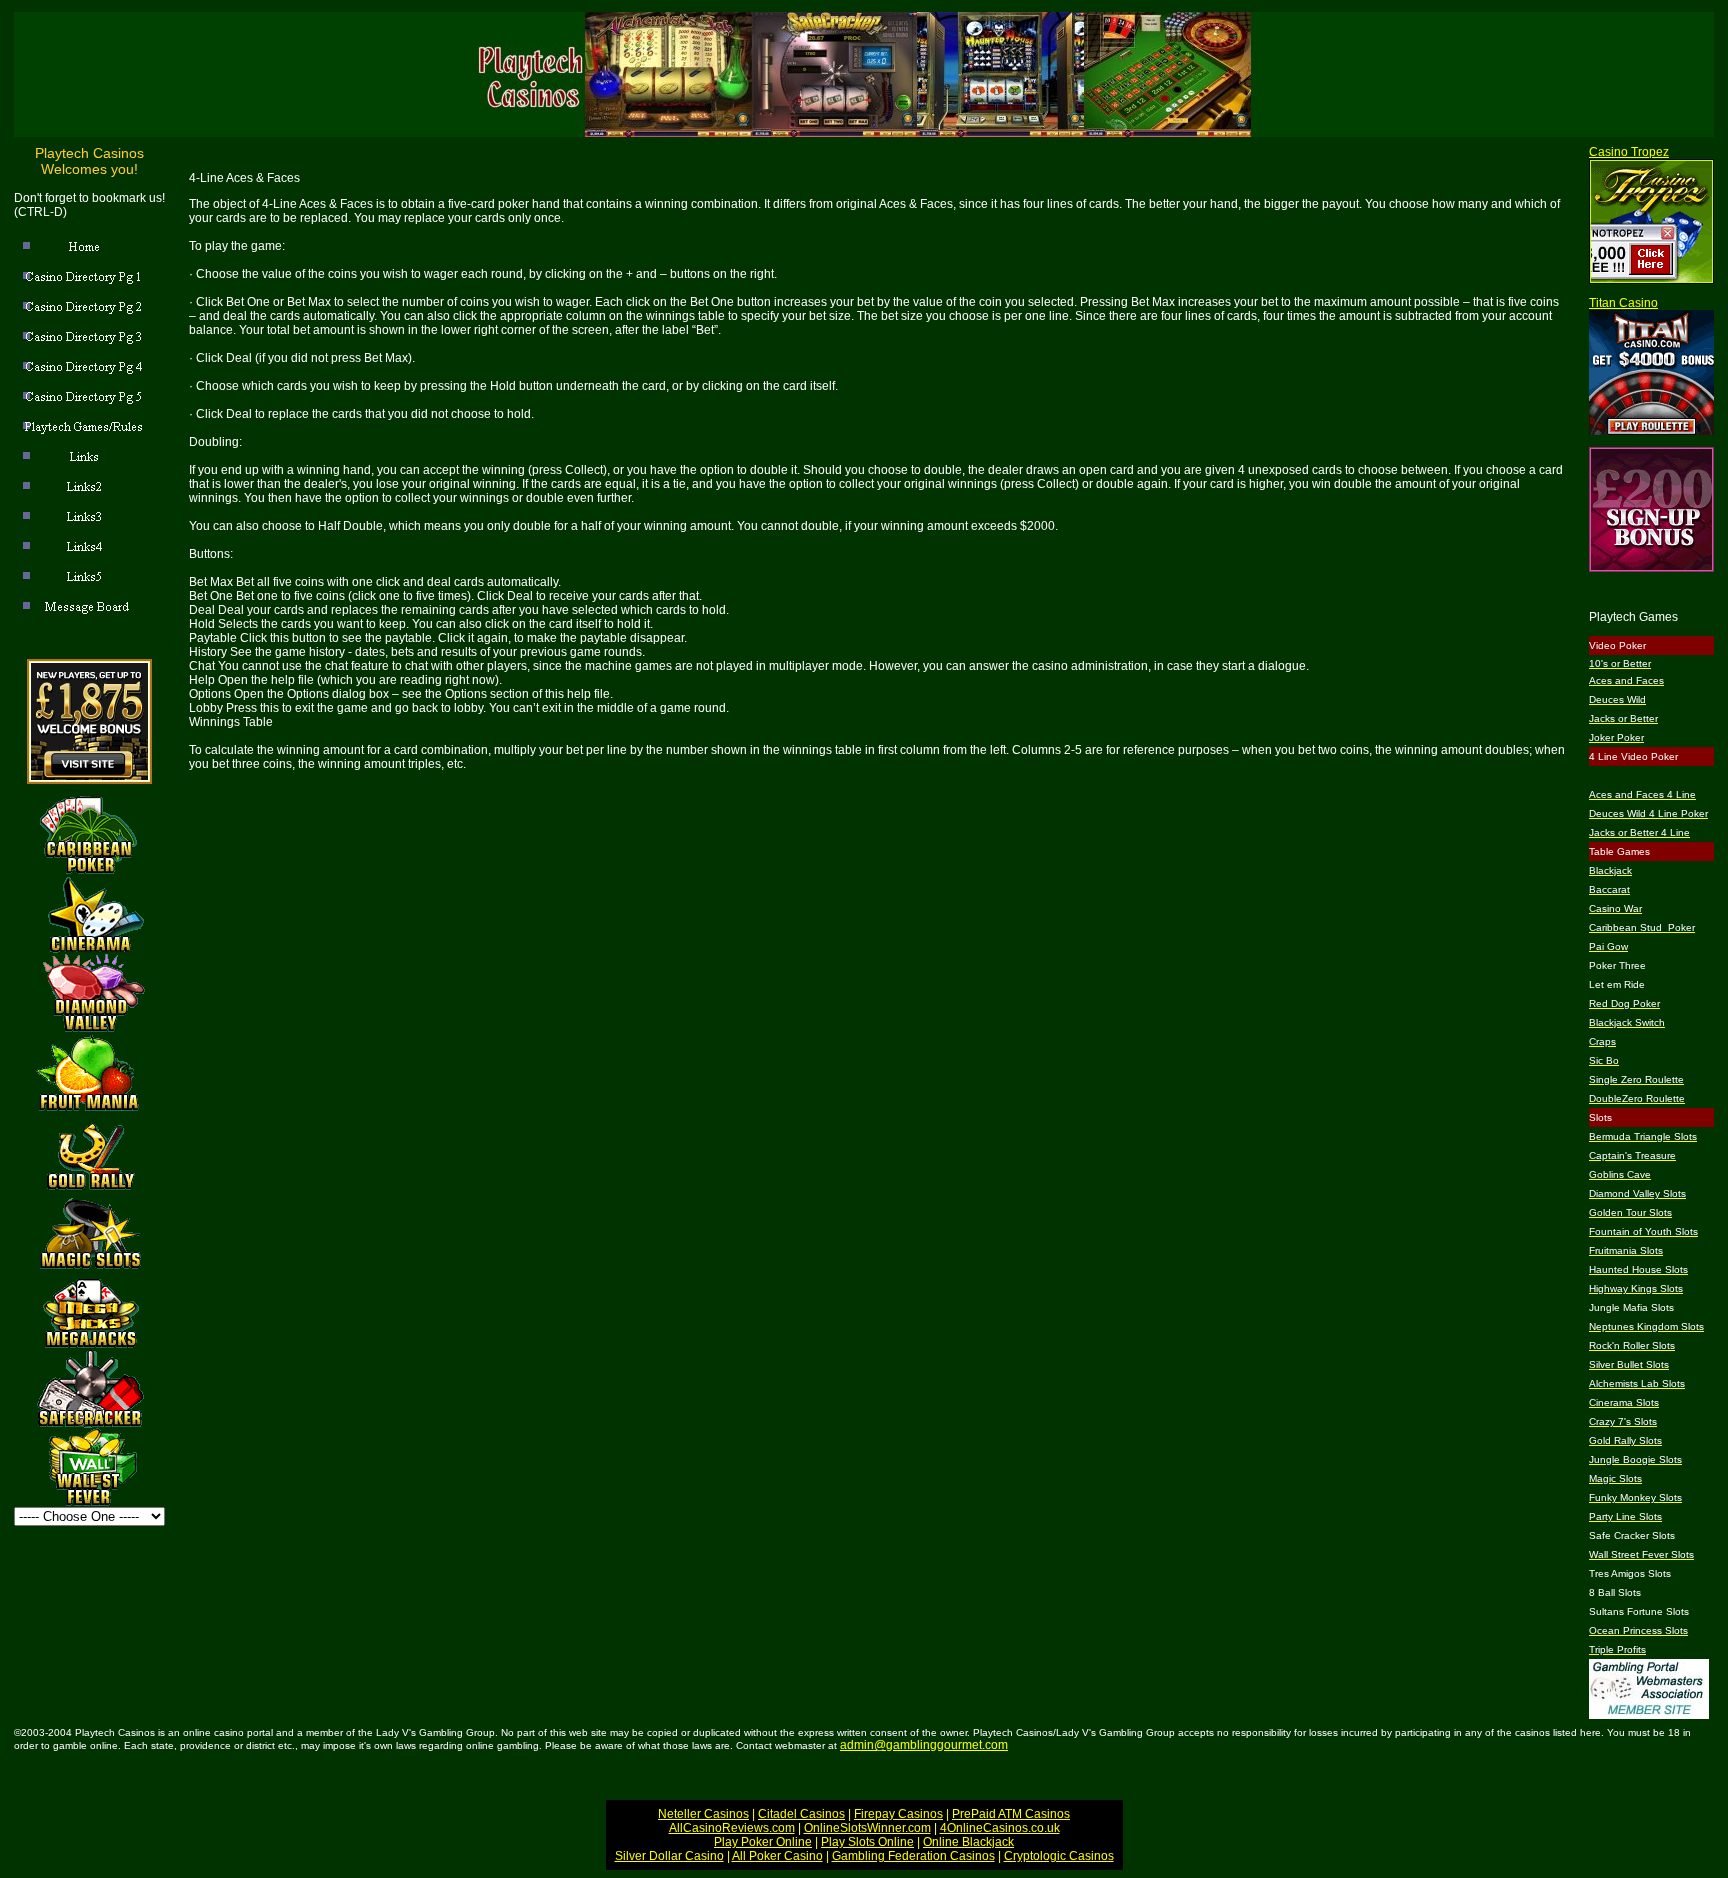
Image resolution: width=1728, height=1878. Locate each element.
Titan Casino (1623, 303)
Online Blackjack (968, 1842)
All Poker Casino (777, 1856)
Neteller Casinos (703, 1814)
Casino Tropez (1629, 152)
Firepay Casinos (898, 1814)
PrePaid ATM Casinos (1011, 1814)
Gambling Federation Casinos (913, 1856)
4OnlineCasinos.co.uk (1000, 1828)
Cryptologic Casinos (1059, 1856)
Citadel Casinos (801, 1814)
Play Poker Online (763, 1842)
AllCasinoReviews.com (732, 1828)
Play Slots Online (867, 1842)
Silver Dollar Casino (669, 1856)
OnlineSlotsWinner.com (867, 1828)
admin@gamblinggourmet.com (924, 1745)
